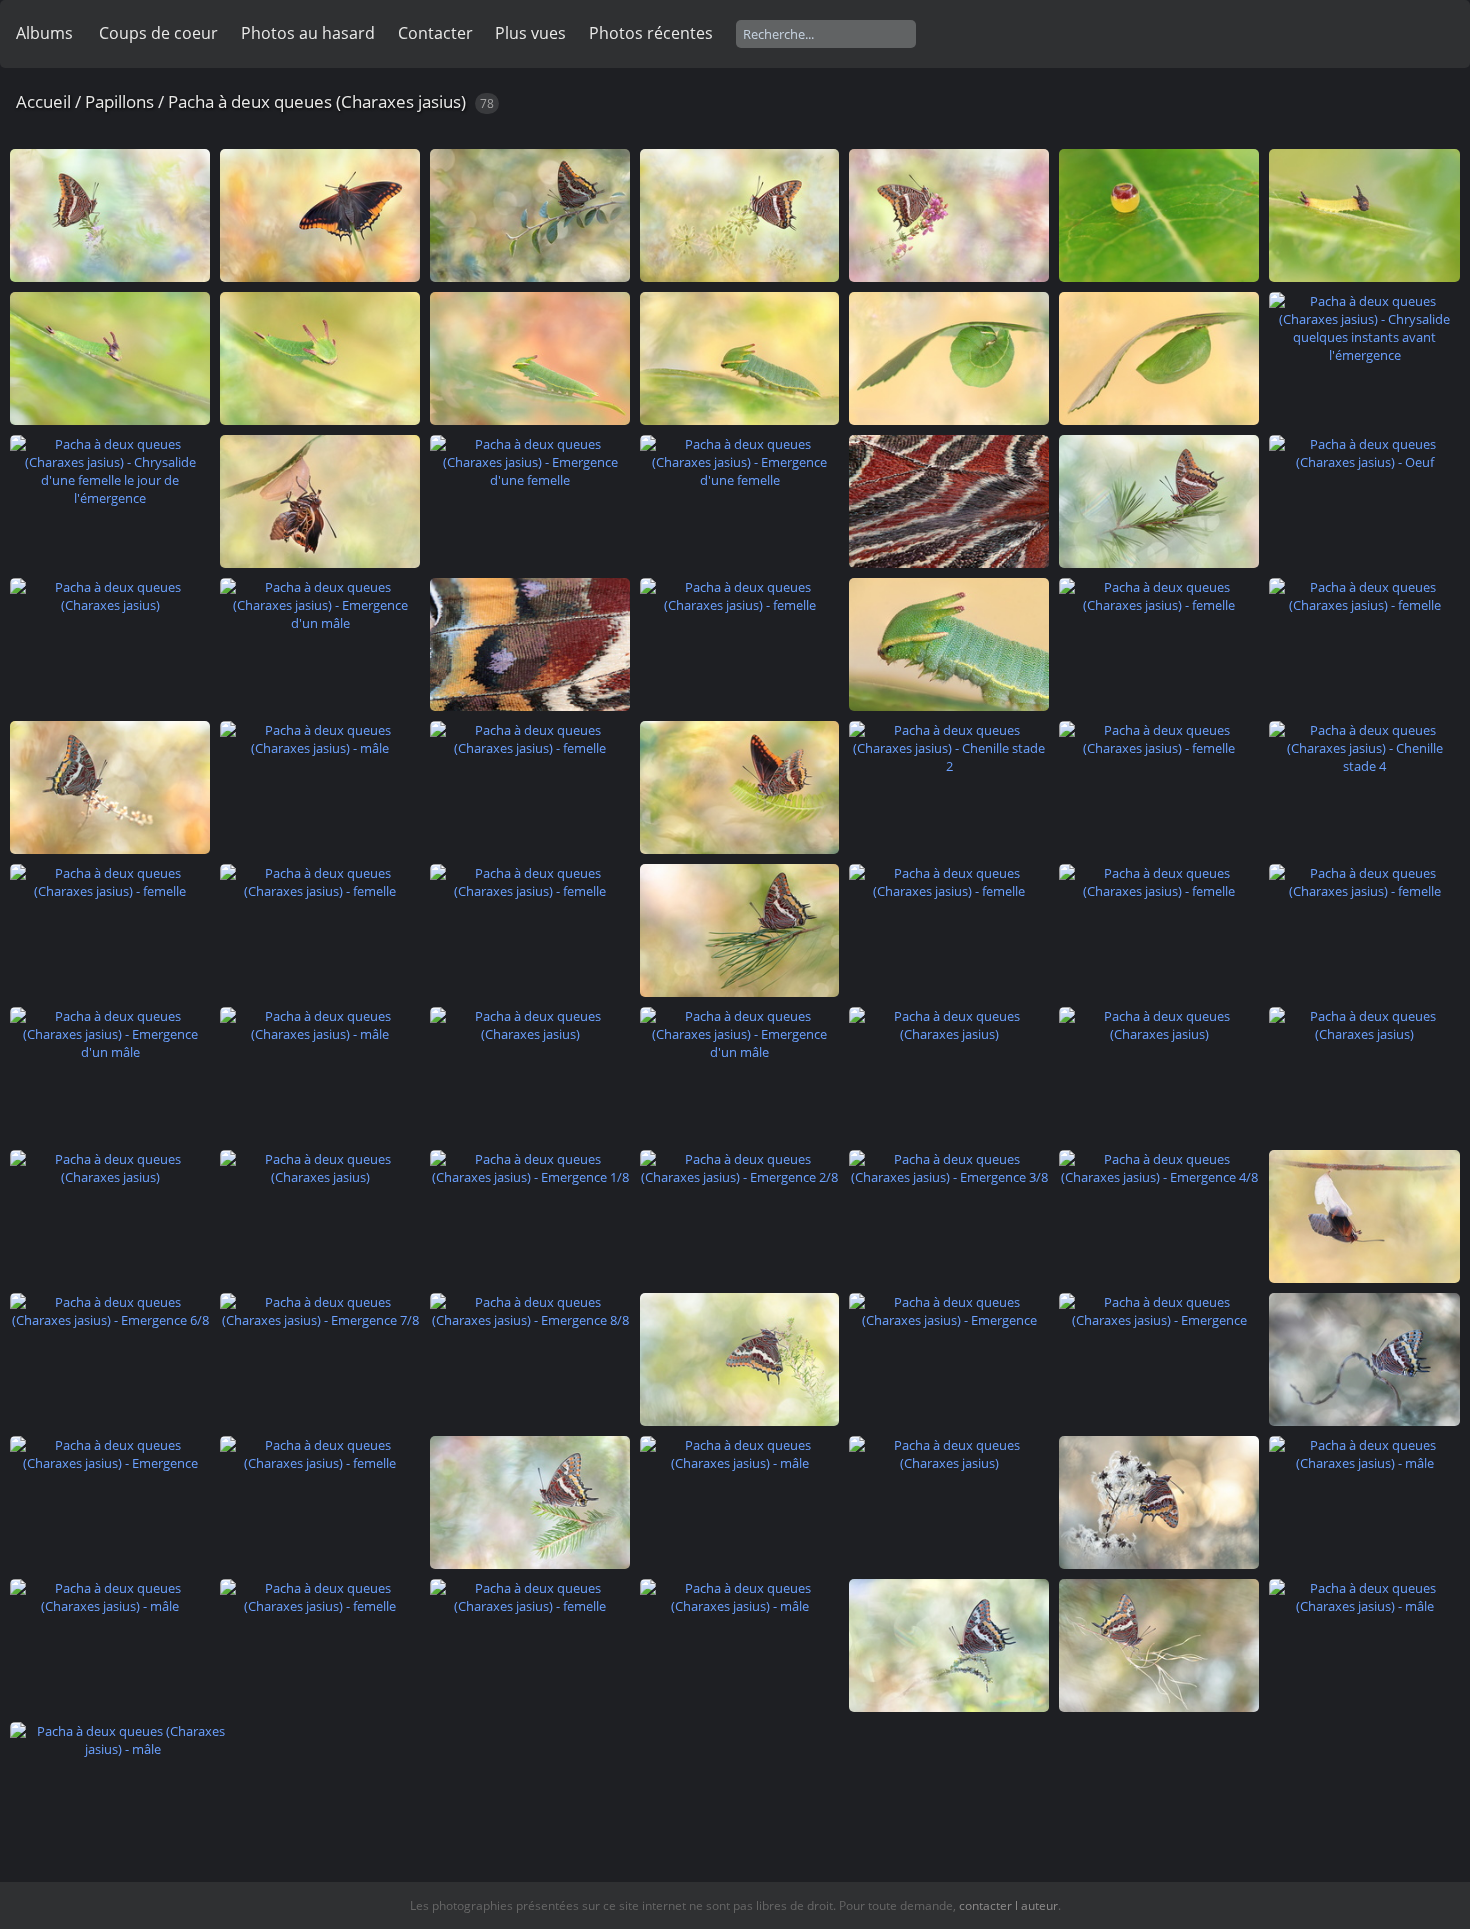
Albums (44, 33)
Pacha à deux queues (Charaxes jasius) (317, 101)
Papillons (119, 101)
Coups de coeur (158, 33)
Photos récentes (651, 33)
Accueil (43, 101)
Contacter (435, 33)
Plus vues (530, 33)
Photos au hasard (308, 33)
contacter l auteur (1008, 1905)
